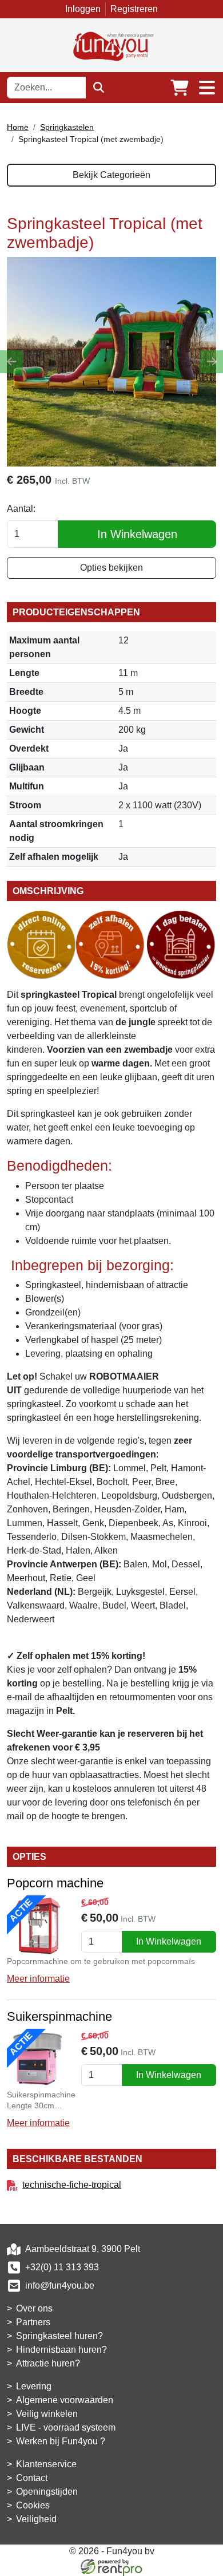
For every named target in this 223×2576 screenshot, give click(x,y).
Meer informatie (38, 1979)
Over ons (34, 2308)
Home (18, 127)
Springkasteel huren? (59, 2336)
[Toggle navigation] (207, 88)
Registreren (134, 9)
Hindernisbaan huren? (61, 2350)
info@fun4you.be (60, 2285)
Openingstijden (47, 2492)
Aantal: (21, 509)
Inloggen (83, 9)
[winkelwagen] (180, 88)
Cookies (33, 2505)
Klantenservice (46, 2464)
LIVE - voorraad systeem (66, 2427)
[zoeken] (99, 88)
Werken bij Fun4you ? (61, 2441)
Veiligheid (36, 2519)
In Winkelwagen (137, 534)
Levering (34, 2386)
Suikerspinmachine (59, 2016)
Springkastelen (67, 127)
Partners (33, 2322)
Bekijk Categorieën (111, 175)
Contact (32, 2478)
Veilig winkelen (47, 2414)
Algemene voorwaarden (65, 2400)
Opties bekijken (111, 568)
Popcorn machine (55, 1883)
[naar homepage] (111, 44)
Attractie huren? (48, 2363)
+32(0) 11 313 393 (62, 2267)
